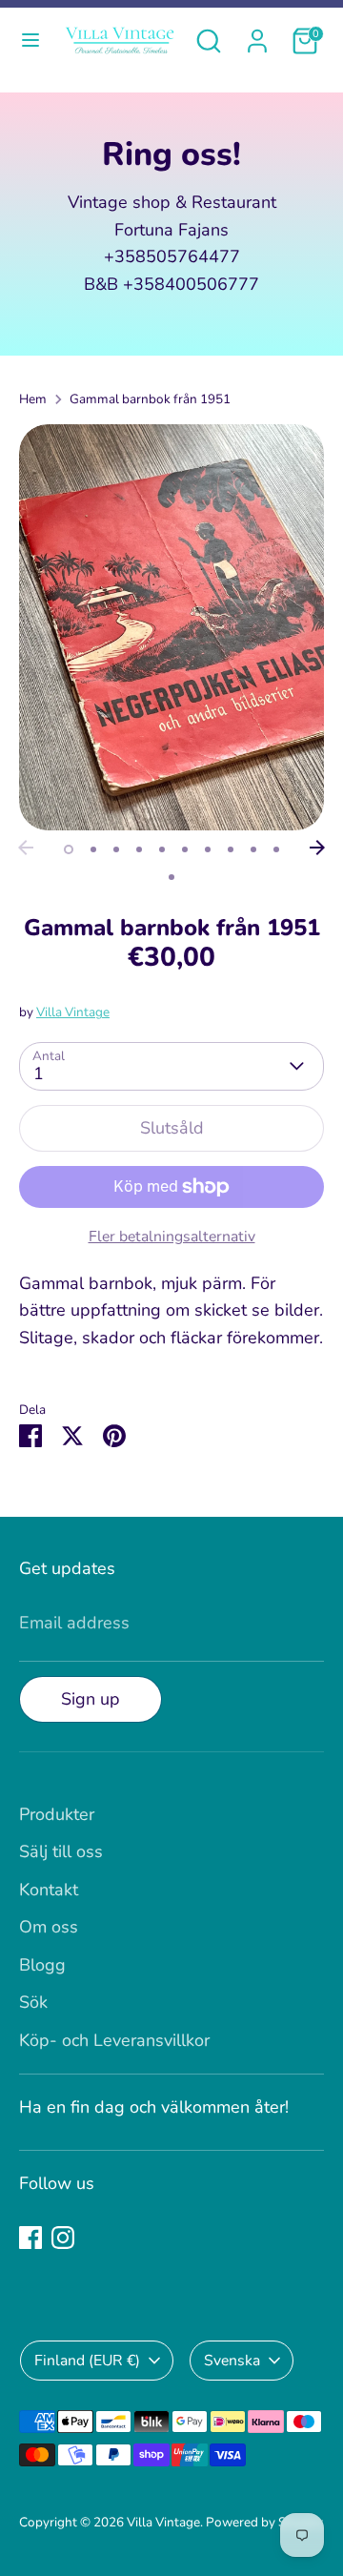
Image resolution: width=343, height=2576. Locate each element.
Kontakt (49, 1890)
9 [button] (253, 849)
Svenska (232, 2361)
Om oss (49, 1927)
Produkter (57, 1814)
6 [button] (185, 849)
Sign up (91, 1699)
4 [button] (139, 849)
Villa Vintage (73, 1012)
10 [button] (276, 849)
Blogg (42, 1965)
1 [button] (69, 849)
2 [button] (93, 849)
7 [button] (208, 849)
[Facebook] (30, 2238)
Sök (33, 2002)
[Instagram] (63, 2238)
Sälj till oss (61, 1851)
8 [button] (231, 849)
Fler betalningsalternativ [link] (172, 1237)
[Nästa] (317, 848)
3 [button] (116, 849)
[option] (171, 628)
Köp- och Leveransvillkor (114, 2040)
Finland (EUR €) (87, 2361)
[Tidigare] (26, 848)
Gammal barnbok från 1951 (150, 399)
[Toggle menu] (29, 41)
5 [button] (162, 849)
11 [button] (171, 877)
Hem (33, 399)
